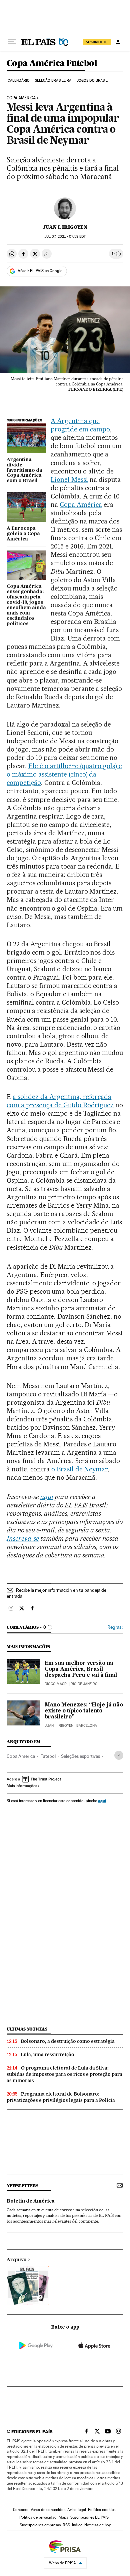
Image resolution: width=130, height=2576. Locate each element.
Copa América (81, 504)
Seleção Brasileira (53, 81)
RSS (66, 2525)
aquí (102, 1801)
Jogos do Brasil (92, 81)
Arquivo (17, 2260)
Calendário (19, 81)
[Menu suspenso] (12, 42)
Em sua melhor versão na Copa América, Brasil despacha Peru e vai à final (81, 1669)
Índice (77, 2525)
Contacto (21, 2510)
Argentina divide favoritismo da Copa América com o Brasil (24, 470)
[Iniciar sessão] (118, 42)
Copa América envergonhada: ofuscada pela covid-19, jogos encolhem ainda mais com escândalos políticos (26, 605)
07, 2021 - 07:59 (65, 237)
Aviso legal (77, 2510)
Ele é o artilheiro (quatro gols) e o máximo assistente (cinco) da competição (64, 774)
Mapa (63, 2517)
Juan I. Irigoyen (65, 227)
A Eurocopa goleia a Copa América (23, 534)
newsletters (22, 2186)
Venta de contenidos (48, 2510)
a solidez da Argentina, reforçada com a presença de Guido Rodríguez (60, 1101)
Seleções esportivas (80, 1756)
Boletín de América (31, 2201)
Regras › (115, 1627)
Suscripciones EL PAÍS (89, 2517)
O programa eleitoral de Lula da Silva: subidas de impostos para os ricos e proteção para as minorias (64, 2074)
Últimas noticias (27, 2029)
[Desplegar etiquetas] (119, 1755)
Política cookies (102, 2510)
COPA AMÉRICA (21, 98)
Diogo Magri (56, 1684)
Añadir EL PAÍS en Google (40, 271)
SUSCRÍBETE (97, 42)
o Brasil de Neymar (80, 1469)
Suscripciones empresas (40, 2525)
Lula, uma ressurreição (47, 2055)
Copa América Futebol (52, 64)
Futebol (48, 1756)
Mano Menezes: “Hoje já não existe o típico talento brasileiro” (84, 1711)
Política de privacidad (38, 2517)
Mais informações (22, 1786)
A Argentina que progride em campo (80, 425)
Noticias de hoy (97, 2525)
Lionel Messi (69, 479)
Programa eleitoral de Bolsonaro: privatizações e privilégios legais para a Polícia (61, 2097)
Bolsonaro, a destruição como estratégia (68, 2041)
